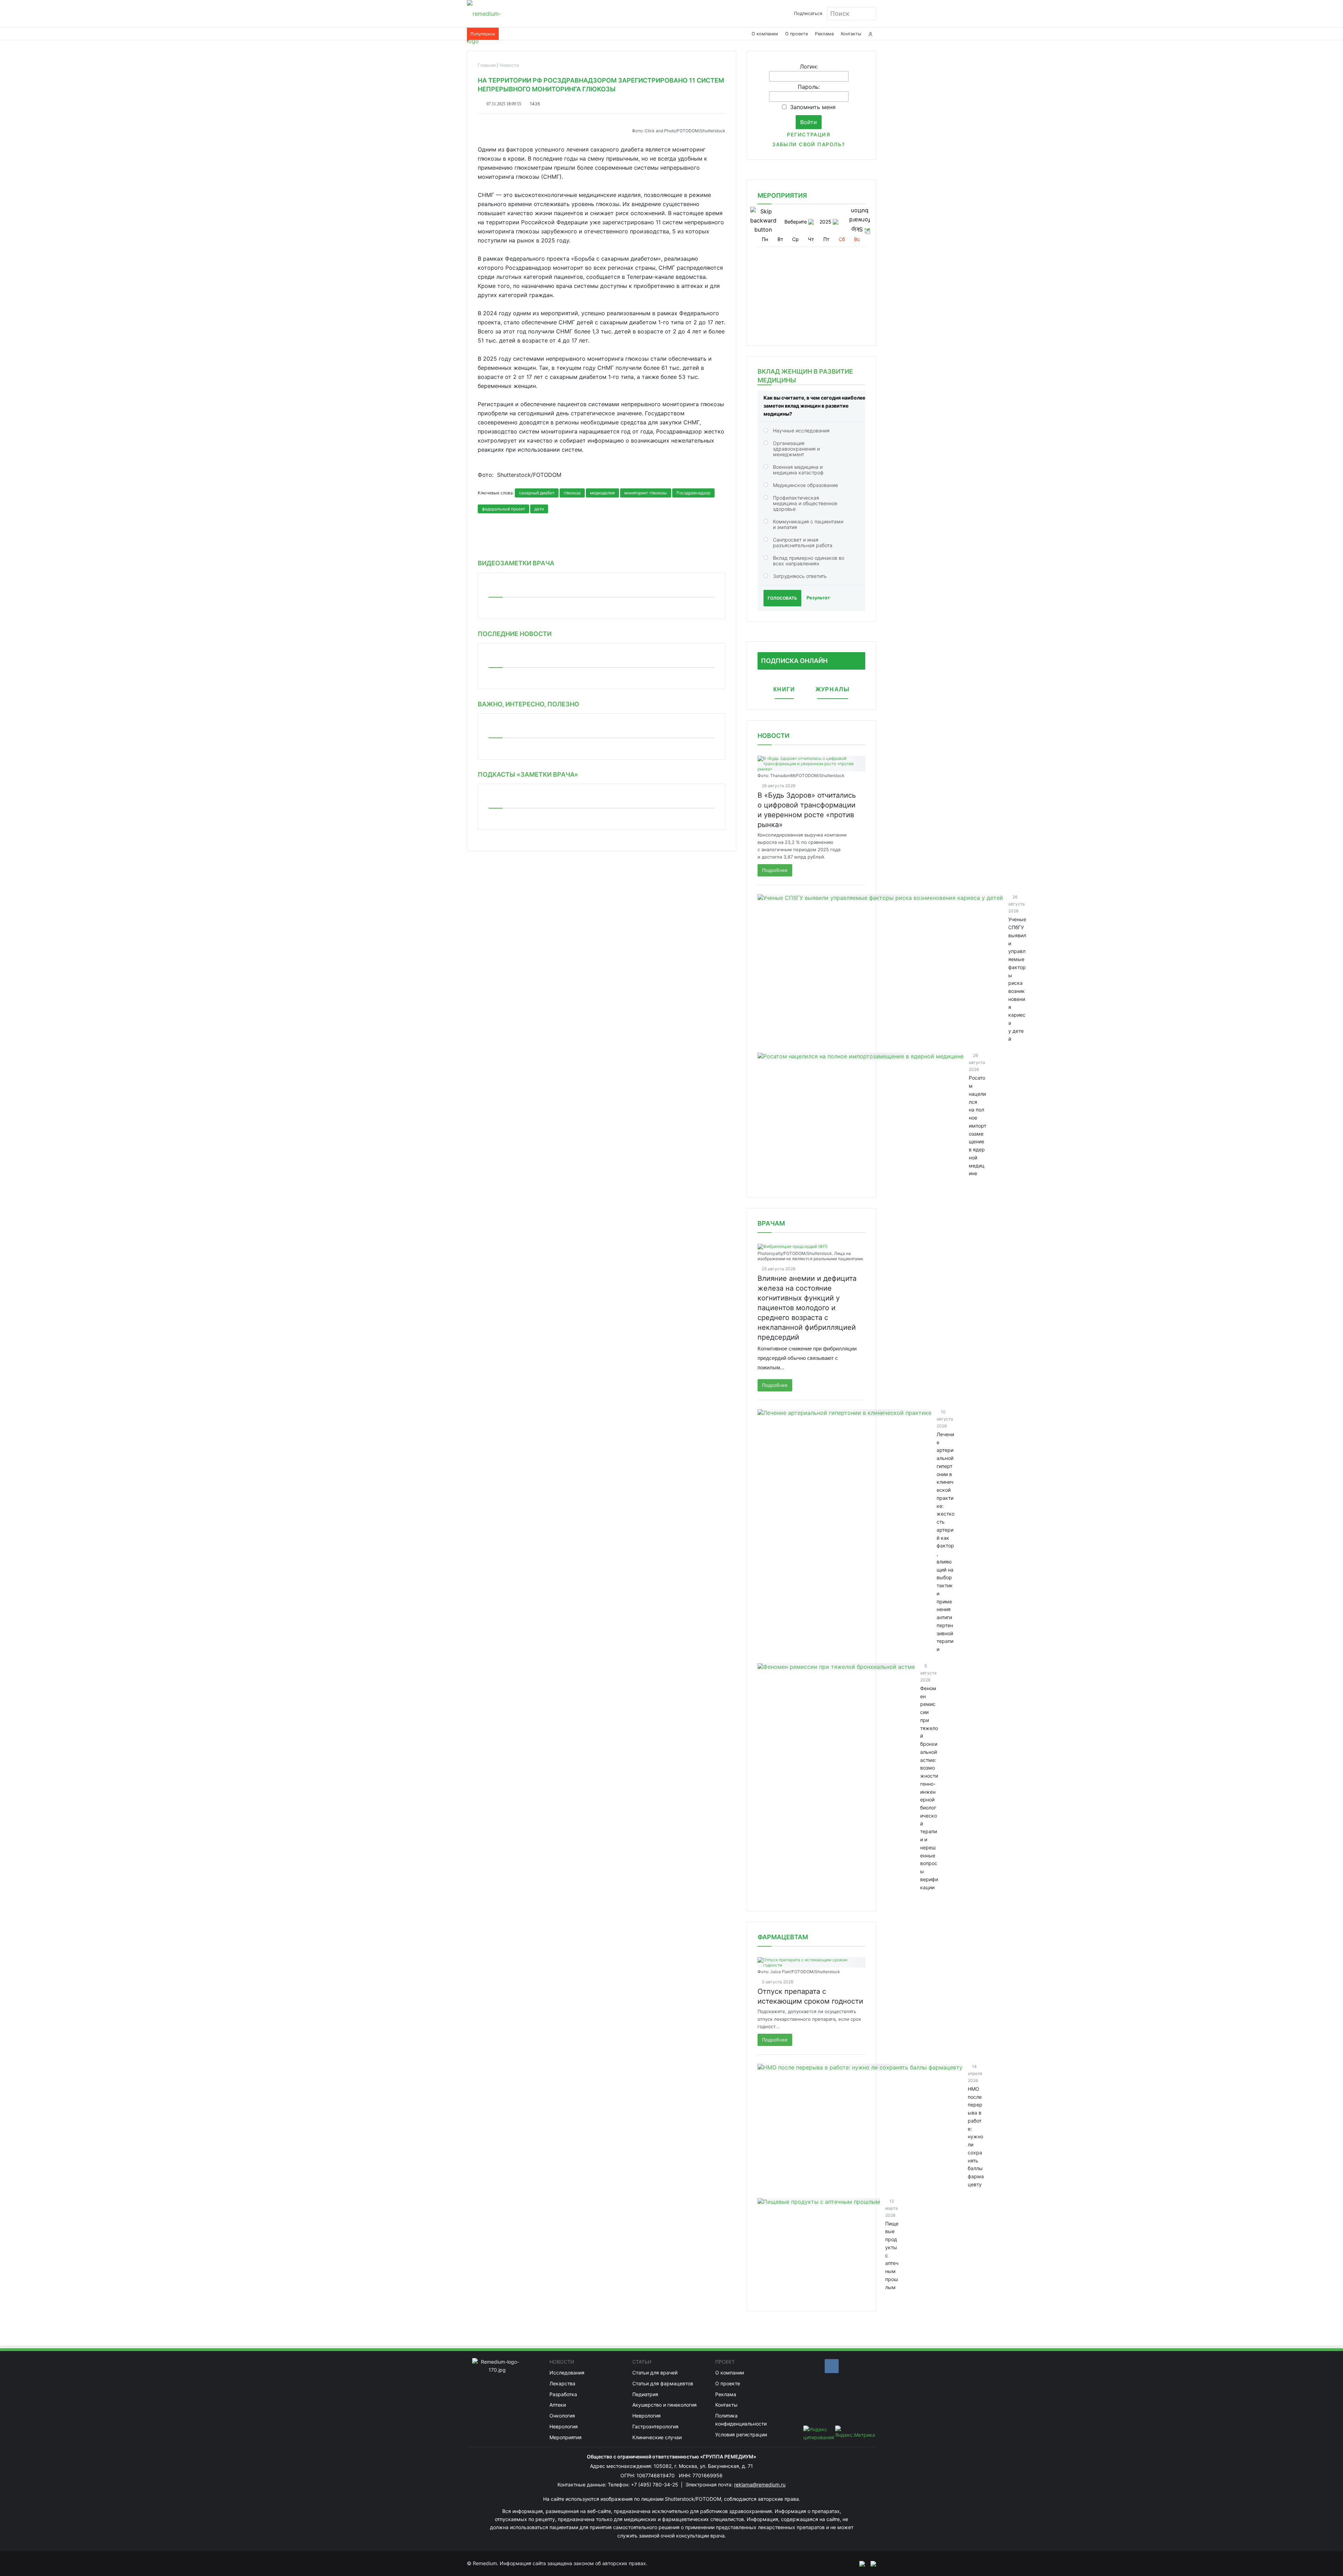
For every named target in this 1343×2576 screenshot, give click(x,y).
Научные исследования (801, 430)
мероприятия (782, 195)
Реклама (824, 34)
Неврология (564, 2426)
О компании (765, 34)
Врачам (771, 1223)
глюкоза (572, 493)
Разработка (563, 2394)
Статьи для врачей (655, 2373)
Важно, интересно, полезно (528, 704)
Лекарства (562, 2383)
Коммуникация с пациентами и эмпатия (808, 524)
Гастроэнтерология (655, 2426)
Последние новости (515, 634)
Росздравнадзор (693, 493)
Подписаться (808, 13)
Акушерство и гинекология (665, 2405)
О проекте (797, 34)
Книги (784, 689)
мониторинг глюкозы (646, 493)
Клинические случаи (657, 2437)
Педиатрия (645, 2394)
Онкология (562, 2416)
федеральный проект (503, 509)
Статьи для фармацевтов (663, 2383)
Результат (818, 598)
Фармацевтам (783, 1937)
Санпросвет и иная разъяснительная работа (803, 542)
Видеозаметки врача (516, 563)
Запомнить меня (813, 107)
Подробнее (775, 870)
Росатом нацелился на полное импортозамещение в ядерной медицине (978, 1125)
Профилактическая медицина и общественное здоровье (805, 503)
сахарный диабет (537, 493)
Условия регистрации (741, 2434)
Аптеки (558, 2405)
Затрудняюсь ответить (800, 576)
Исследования (567, 2373)
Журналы (833, 689)
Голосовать (782, 598)
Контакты (851, 34)
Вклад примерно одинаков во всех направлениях (809, 561)
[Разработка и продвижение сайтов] (859, 2563)
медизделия (602, 493)
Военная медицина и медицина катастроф (798, 470)
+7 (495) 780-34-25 (655, 2485)
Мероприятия (566, 2437)
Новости (773, 736)
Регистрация (809, 135)
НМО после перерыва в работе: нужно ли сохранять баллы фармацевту (976, 2137)
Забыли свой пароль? (809, 144)
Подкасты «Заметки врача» (528, 774)
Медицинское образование (805, 485)
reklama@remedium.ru (760, 2485)
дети (539, 509)
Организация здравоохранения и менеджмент (796, 449)
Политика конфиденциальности (741, 2420)
